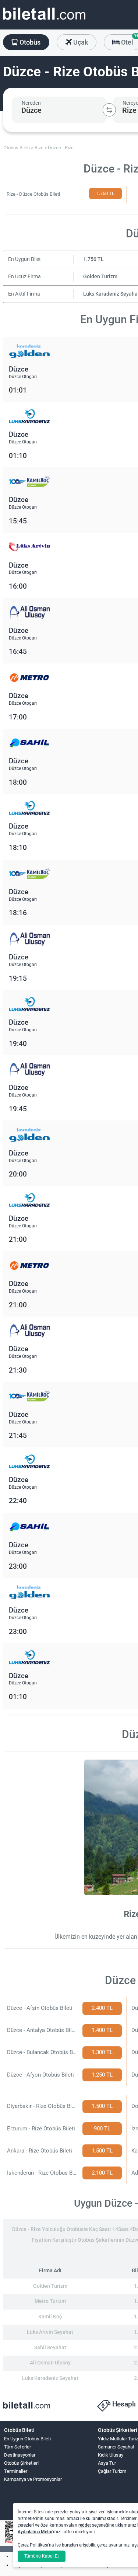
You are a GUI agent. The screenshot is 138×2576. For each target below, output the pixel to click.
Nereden (31, 103)
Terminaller (16, 2471)
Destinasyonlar (20, 2455)
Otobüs (29, 42)
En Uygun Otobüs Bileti (27, 2439)
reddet (85, 2525)
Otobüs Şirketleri (21, 2463)
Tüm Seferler (17, 2447)
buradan (70, 2545)
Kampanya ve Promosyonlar (33, 2479)
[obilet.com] (44, 20)
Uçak (80, 42)
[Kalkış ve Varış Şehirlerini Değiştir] (109, 110)
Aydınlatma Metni (35, 2532)
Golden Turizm (100, 277)
